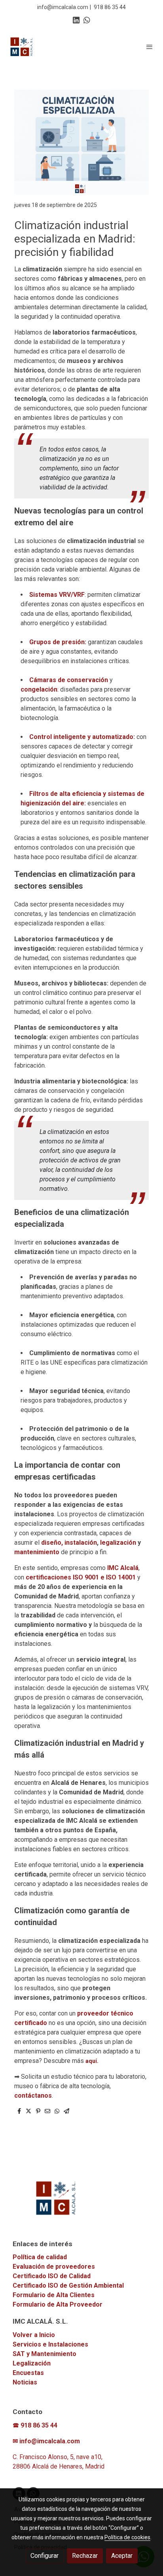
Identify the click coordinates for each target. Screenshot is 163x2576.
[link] (22, 47)
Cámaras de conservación (69, 680)
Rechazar (85, 2556)
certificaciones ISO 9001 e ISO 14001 (81, 1577)
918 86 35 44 (110, 7)
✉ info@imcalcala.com (46, 2441)
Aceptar (122, 2556)
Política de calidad (40, 2257)
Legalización (32, 2363)
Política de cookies (127, 2537)
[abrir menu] (150, 47)
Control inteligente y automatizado (81, 737)
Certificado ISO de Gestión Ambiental (68, 2285)
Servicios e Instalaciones (50, 2344)
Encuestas (28, 2373)
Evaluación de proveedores (54, 2267)
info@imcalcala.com (63, 7)
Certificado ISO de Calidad (52, 2276)
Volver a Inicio (34, 2335)
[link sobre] (81, 2203)
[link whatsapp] (87, 20)
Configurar (45, 2556)
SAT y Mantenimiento (45, 2354)
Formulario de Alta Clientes (54, 2295)
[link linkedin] (76, 20)
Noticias (25, 2382)
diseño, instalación (69, 1543)
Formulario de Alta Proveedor (58, 2304)
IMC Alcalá (122, 1568)
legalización (119, 1543)
